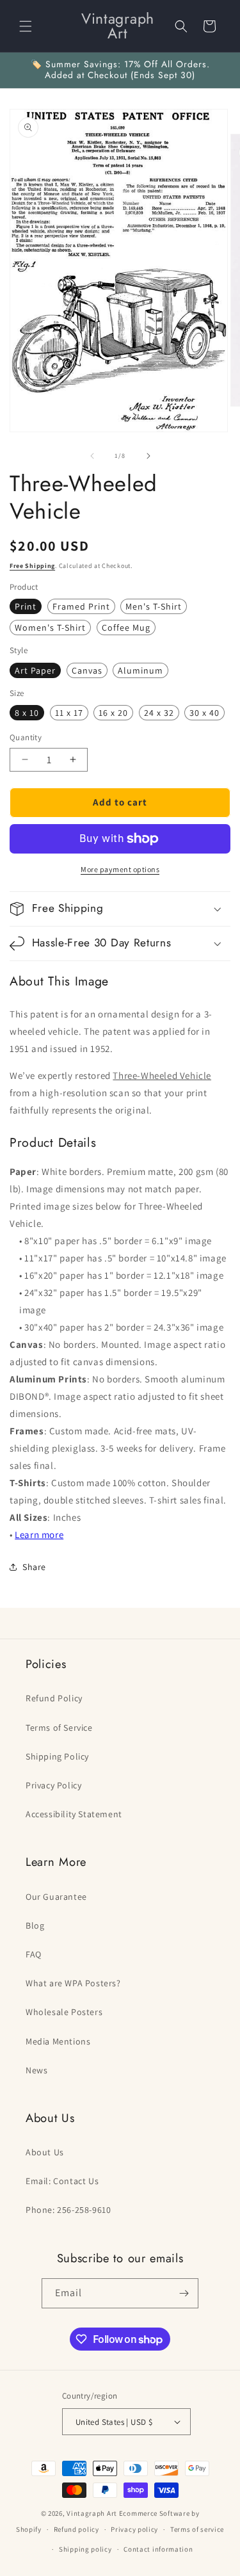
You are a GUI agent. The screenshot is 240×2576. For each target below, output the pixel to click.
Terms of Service (59, 1728)
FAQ (34, 1954)
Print (26, 606)
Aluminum (140, 670)
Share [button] (34, 1567)
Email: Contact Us (62, 2181)
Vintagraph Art (92, 2513)
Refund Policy (54, 1698)
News (36, 2070)
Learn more (39, 1535)
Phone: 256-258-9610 (68, 2210)
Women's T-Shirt (50, 628)
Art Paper (35, 670)
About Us (45, 2152)
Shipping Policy (57, 1756)
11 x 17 (69, 713)
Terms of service (197, 2529)
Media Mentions (58, 2041)
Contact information (158, 2549)
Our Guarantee (56, 1897)
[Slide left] (92, 456)
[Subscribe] (184, 2293)
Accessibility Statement (74, 1814)
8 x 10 (27, 713)
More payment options (120, 869)
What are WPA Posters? (73, 1983)
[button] (26, 26)
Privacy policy (134, 2529)
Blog (35, 1925)
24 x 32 (159, 713)
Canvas (87, 670)
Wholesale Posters (64, 2012)
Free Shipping (32, 566)
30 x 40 (204, 713)
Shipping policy (85, 2549)
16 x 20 (113, 713)
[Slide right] (148, 456)
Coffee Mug (126, 628)
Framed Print (81, 606)
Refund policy (76, 2529)
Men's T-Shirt (154, 606)
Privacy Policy (53, 1785)
